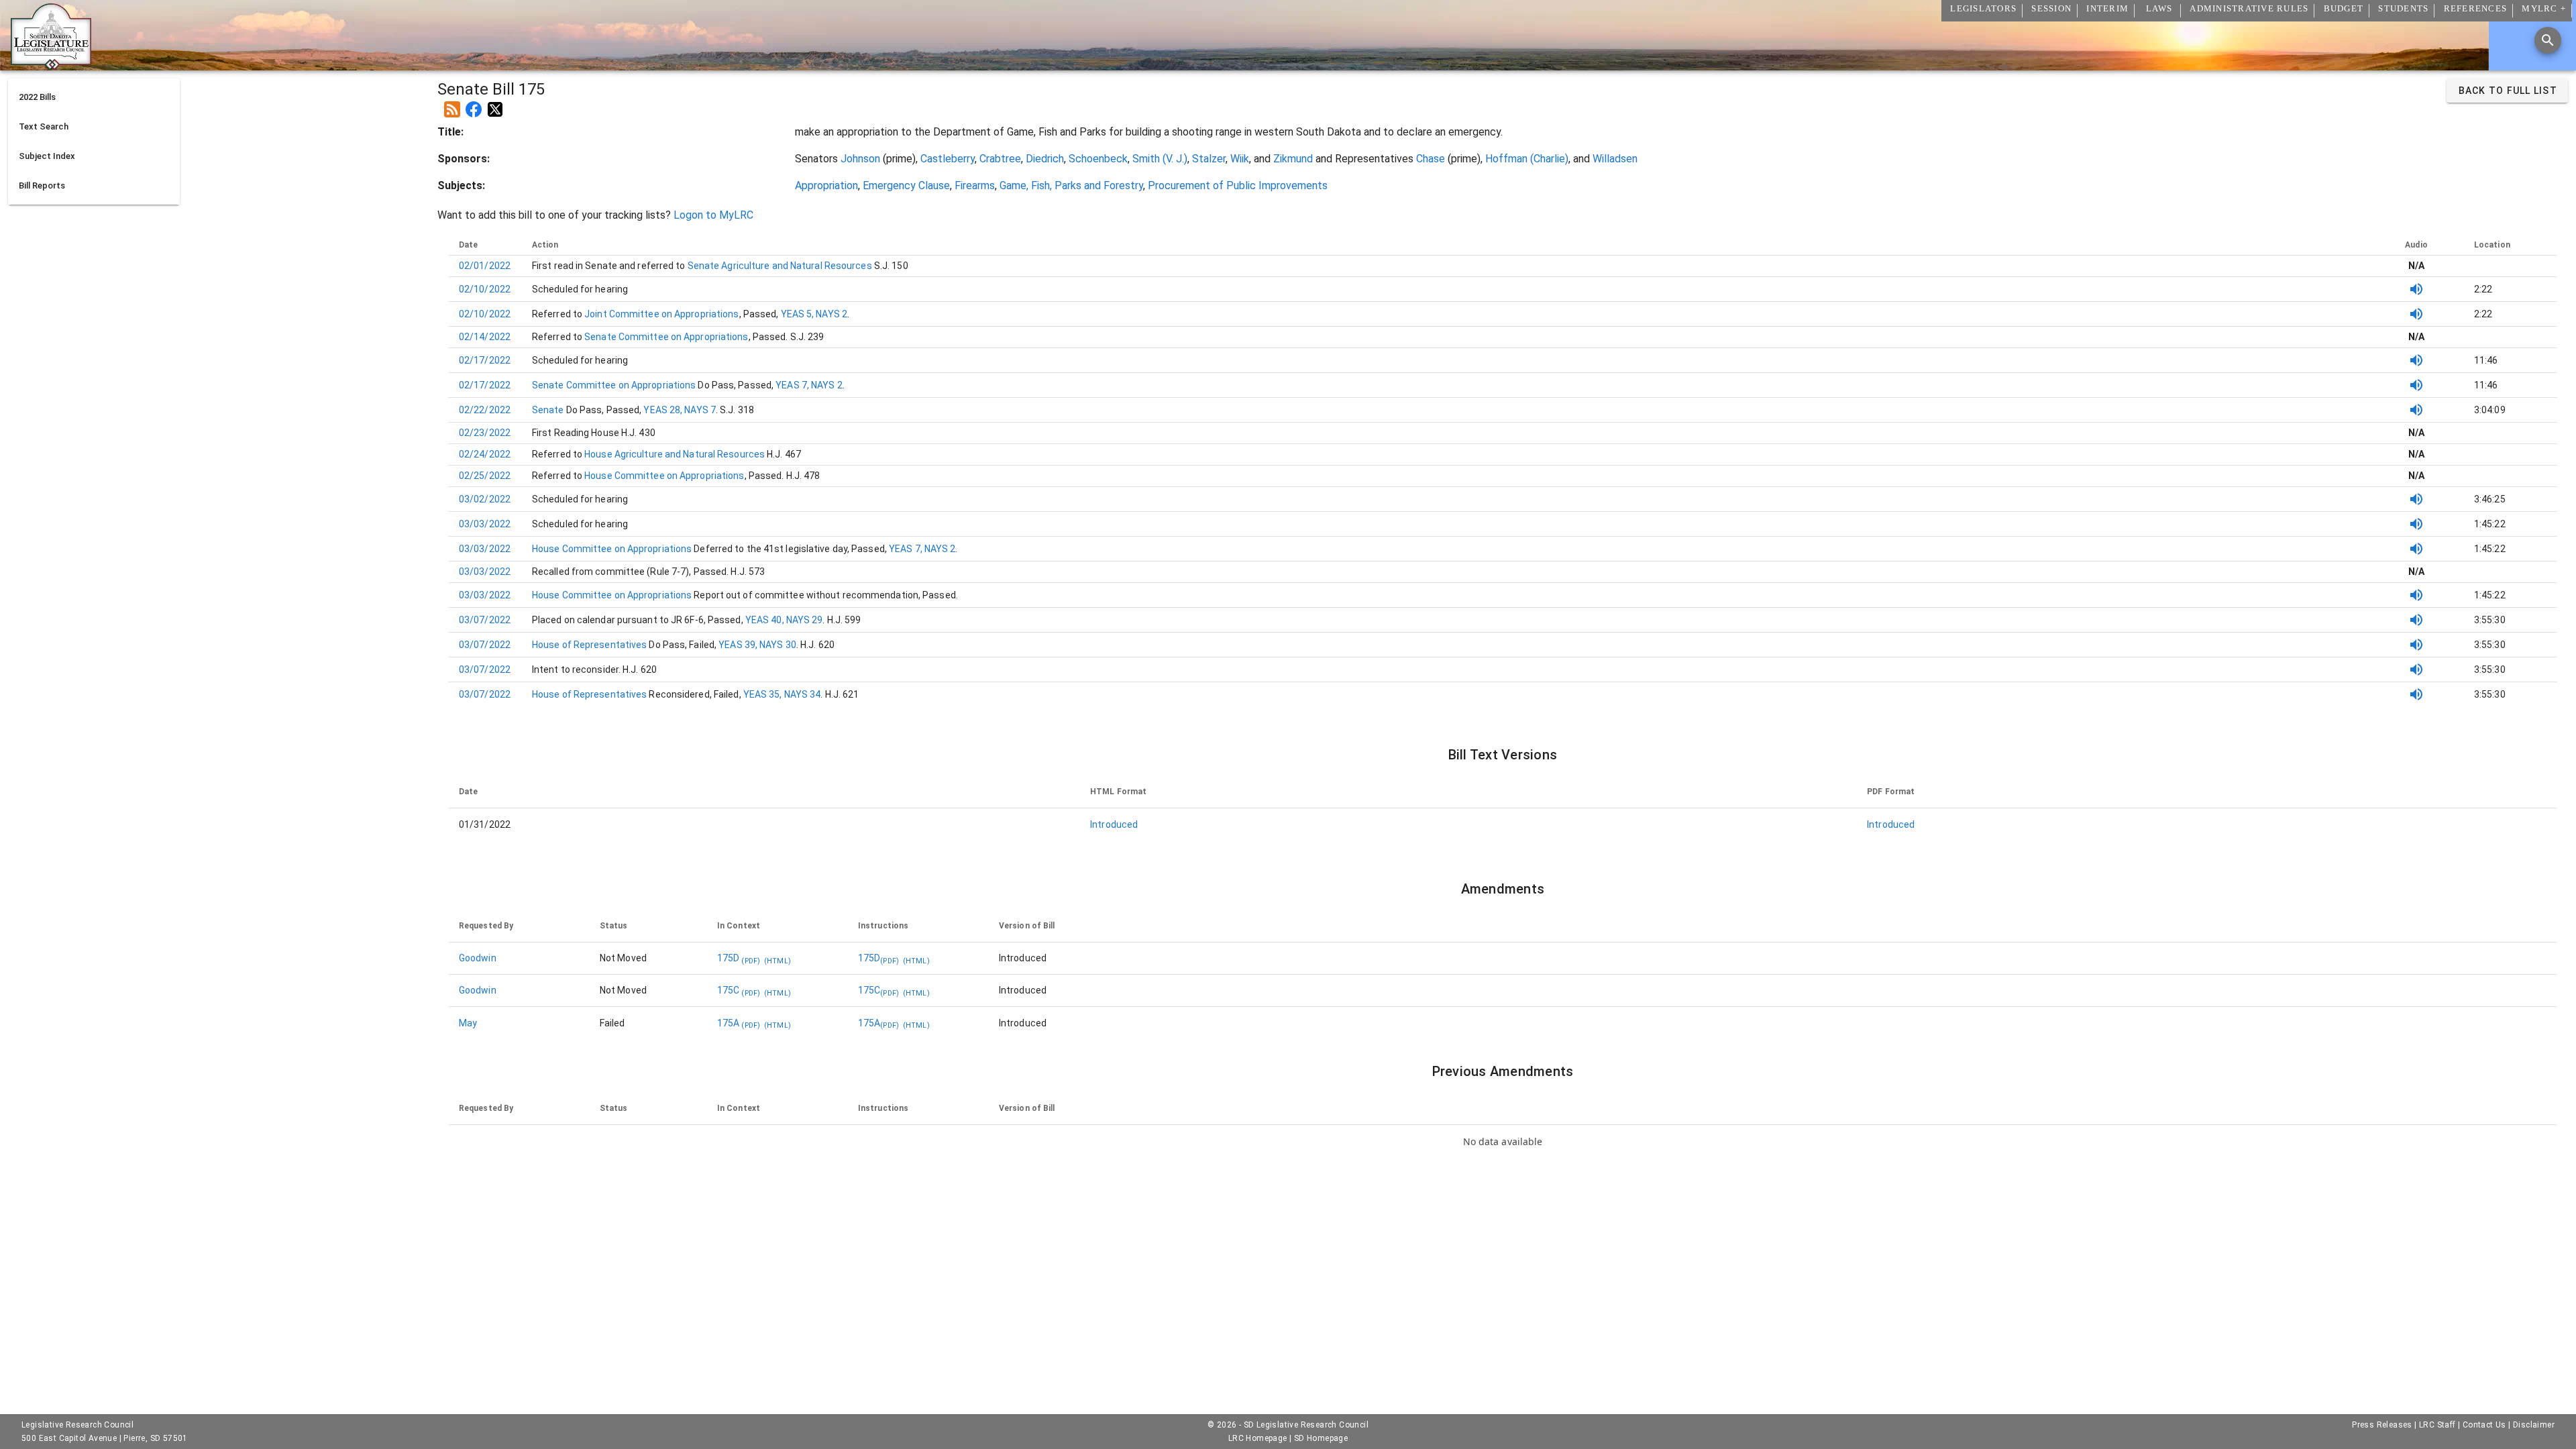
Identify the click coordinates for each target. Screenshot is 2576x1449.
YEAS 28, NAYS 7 (680, 410)
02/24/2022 (485, 454)
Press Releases (2382, 1425)
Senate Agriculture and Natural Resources (779, 266)
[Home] (51, 65)
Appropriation (826, 185)
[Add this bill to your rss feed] (452, 104)
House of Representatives (591, 645)
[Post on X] (495, 104)
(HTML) (777, 961)
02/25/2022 (485, 476)
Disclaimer (2534, 1425)
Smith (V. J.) (1160, 159)
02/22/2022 (485, 410)
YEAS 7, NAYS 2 (809, 385)
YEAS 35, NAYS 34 (782, 694)
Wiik (1240, 159)
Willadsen (1615, 159)
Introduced (1114, 824)
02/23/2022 (485, 433)
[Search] (2548, 40)
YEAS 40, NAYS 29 (784, 620)
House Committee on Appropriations (663, 476)
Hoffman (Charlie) (1527, 159)
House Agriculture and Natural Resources (674, 454)
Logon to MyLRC (713, 215)
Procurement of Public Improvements (1238, 185)
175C (739, 990)
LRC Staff (2437, 1425)
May (468, 1023)
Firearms (975, 185)
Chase (1431, 159)
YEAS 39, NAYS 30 (757, 645)
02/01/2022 (485, 266)
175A (739, 1023)
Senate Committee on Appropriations (665, 337)
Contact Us (2484, 1425)
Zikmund (1293, 159)
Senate (549, 410)
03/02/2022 (485, 499)
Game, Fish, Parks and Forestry (1071, 185)
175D (739, 958)
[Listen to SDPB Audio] (2416, 289)
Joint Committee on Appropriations (660, 314)
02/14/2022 (485, 337)
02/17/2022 (485, 360)
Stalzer (1209, 159)
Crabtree (1000, 159)
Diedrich (1045, 159)
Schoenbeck (1098, 159)
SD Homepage (1321, 1438)
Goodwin (478, 958)
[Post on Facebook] (474, 104)
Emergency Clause (906, 185)
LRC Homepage (1258, 1438)
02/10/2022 (485, 289)
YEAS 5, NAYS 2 (814, 314)
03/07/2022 (485, 620)
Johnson (860, 159)
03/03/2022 (485, 524)
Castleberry (948, 159)
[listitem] (94, 97)
